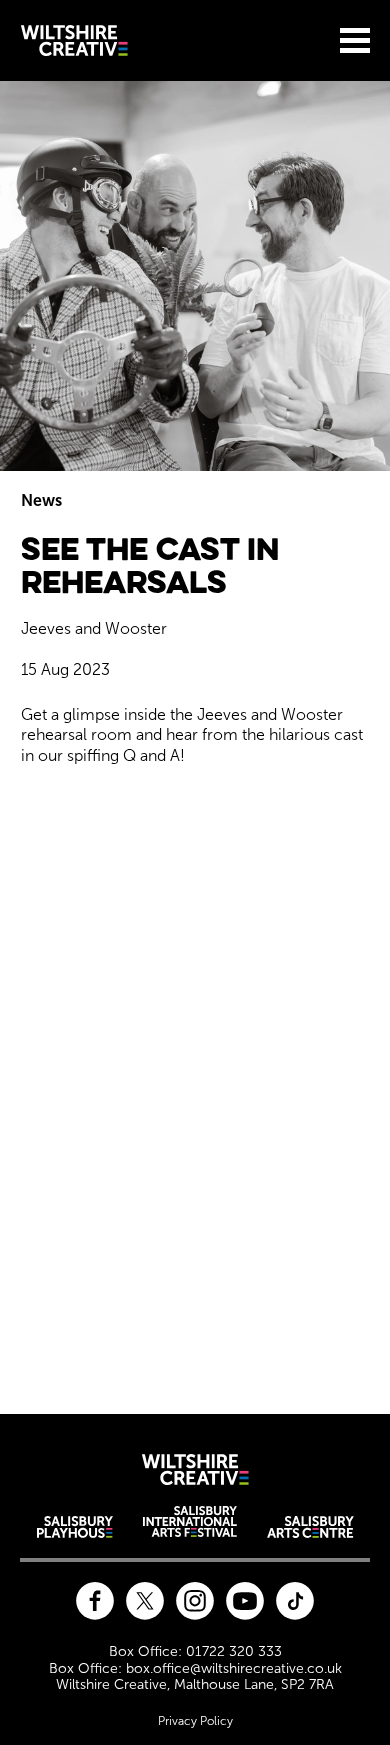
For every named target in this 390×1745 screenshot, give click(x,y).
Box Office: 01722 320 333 (195, 1652)
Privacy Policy (195, 1721)
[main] (195, 735)
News (41, 500)
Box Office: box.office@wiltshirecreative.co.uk (195, 1669)
